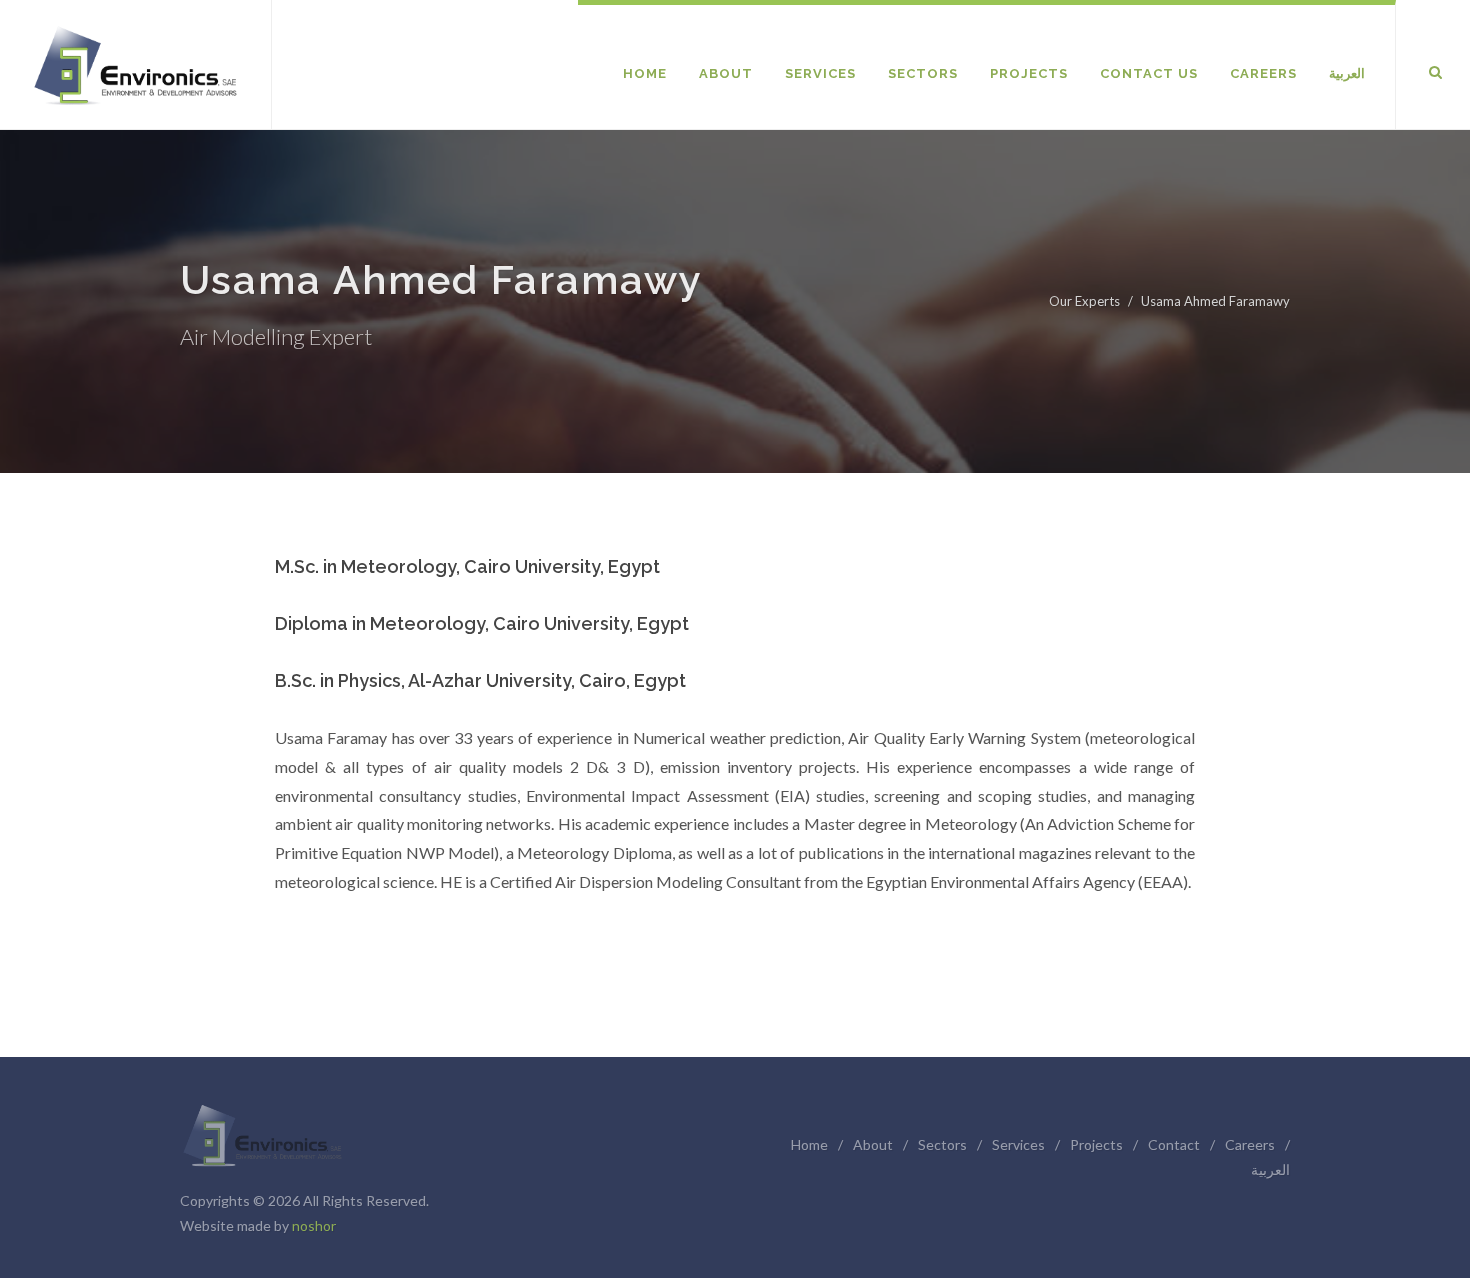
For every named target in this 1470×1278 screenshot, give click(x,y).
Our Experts (1084, 301)
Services (1018, 1144)
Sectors (942, 1144)
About (873, 1144)
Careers (1250, 1144)
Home (809, 1144)
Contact (1174, 1144)
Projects (1096, 1144)
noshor (314, 1225)
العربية (1270, 1169)
